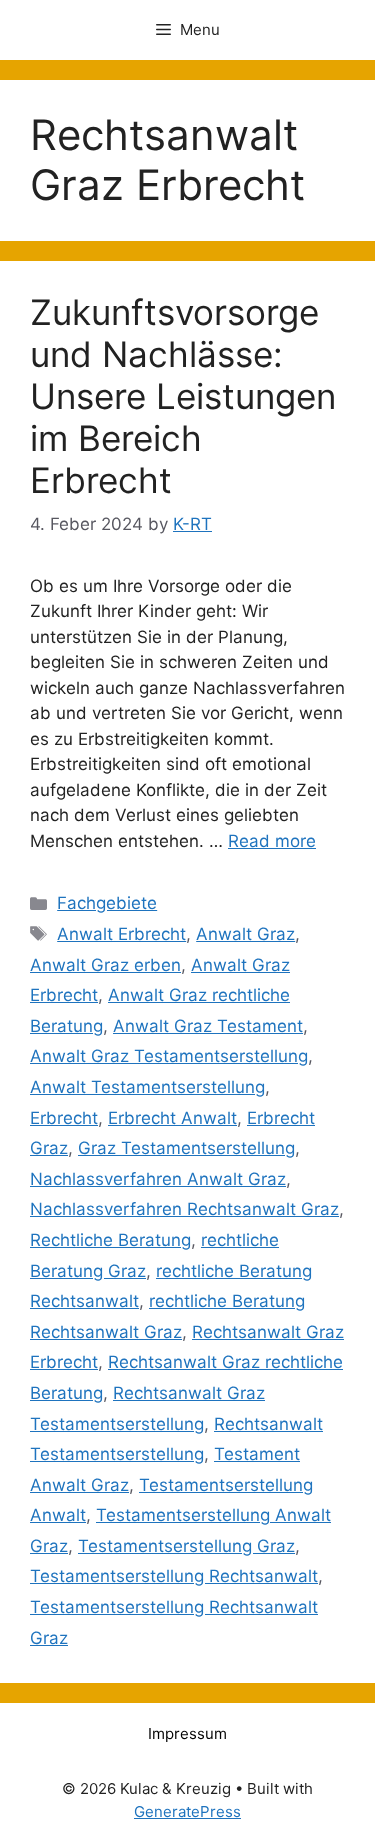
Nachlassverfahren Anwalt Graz (158, 1179)
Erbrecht (64, 1118)
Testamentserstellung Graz (186, 1546)
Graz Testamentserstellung (186, 1148)
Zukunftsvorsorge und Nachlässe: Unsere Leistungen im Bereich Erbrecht (183, 396)
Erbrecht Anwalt (172, 1118)
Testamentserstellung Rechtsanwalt (174, 1576)
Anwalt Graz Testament (208, 1026)
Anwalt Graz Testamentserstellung (169, 1056)
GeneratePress (187, 1811)
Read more (272, 841)
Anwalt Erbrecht (121, 934)
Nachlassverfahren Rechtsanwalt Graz (184, 1209)
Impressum (187, 1733)
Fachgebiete (107, 903)
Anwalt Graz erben (105, 965)
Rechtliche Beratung (110, 1240)
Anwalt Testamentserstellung (147, 1087)
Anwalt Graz (245, 934)
